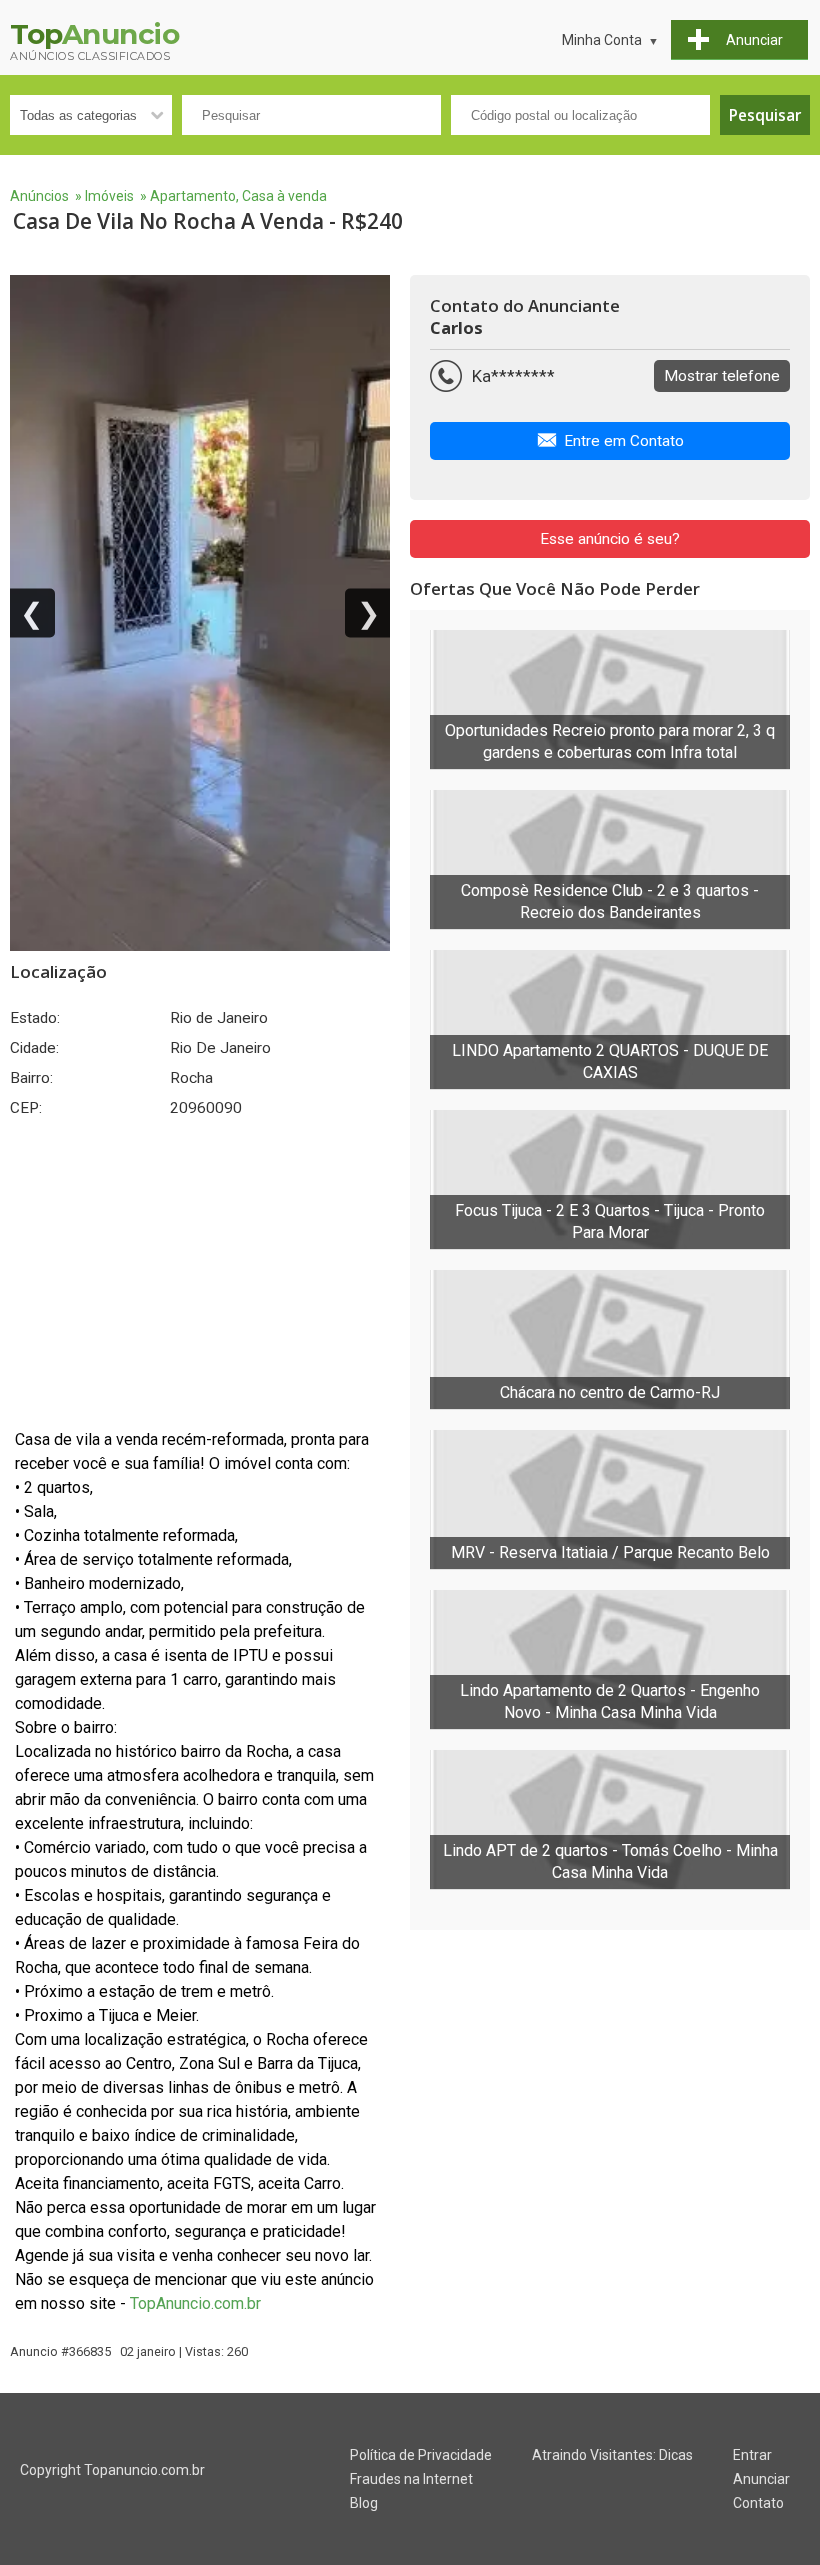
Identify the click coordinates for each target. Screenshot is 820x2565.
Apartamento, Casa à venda (238, 196)
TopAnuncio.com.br (195, 2303)
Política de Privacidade (421, 2455)
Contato (758, 2503)
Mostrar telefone (722, 376)
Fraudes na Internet (411, 2479)
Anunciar (761, 2479)
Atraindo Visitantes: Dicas (612, 2455)
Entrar (752, 2455)
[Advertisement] (200, 1273)
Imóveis (109, 196)
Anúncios (39, 196)
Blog (364, 2503)
